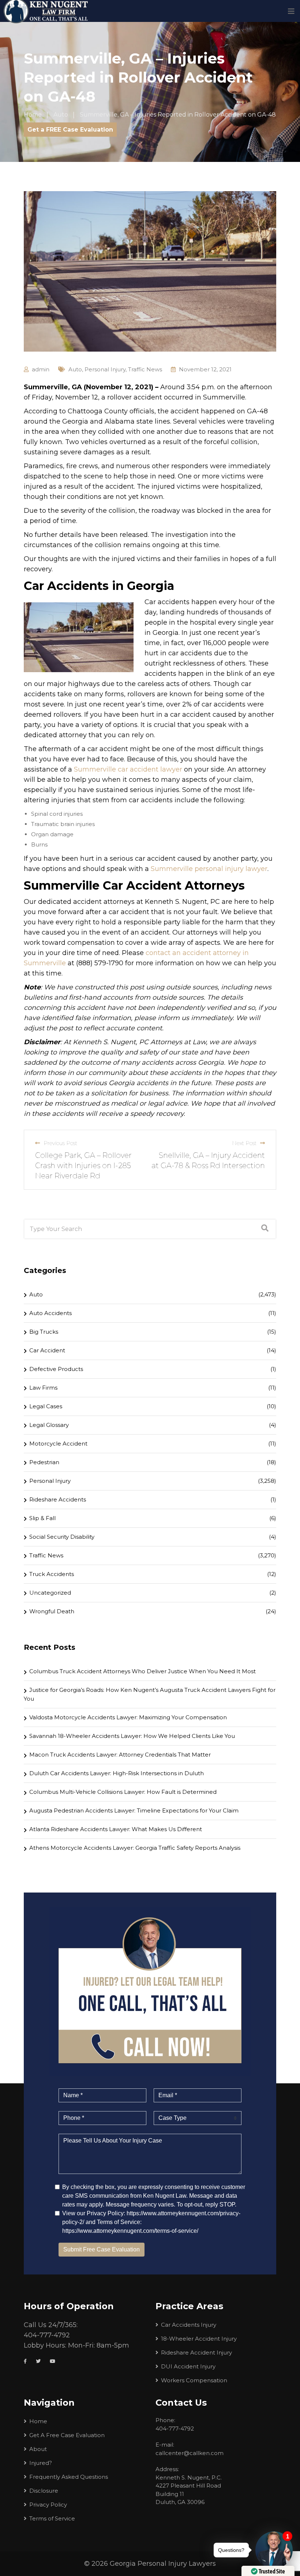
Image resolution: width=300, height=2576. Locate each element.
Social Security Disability (62, 1537)
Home (38, 2421)
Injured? (41, 2463)
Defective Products (56, 1369)
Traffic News (145, 369)
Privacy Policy (48, 2505)
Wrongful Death (52, 1611)
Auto (75, 369)
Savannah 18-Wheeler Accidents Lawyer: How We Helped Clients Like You (132, 1736)
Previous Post (60, 1143)
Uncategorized (50, 1593)
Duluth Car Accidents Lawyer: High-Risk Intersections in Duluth (117, 1773)
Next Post (244, 1143)
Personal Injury (105, 369)
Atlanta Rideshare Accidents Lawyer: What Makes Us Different (116, 1829)
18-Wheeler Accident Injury (199, 2339)
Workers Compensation (194, 2380)
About (38, 2449)
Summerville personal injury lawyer (209, 869)
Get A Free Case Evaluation (67, 2435)
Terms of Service (52, 2518)
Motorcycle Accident (58, 1444)
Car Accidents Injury (189, 2325)
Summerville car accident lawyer (128, 769)
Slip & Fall (42, 1518)
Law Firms (43, 1388)
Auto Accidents (50, 1313)
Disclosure (44, 2491)
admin (41, 369)
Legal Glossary (49, 1425)
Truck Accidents (52, 1574)
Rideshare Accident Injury (196, 2353)
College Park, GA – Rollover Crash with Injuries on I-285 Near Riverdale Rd (83, 1166)
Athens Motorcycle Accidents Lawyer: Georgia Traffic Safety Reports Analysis (135, 1848)
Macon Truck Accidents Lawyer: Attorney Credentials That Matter (120, 1755)
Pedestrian (44, 1462)
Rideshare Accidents (58, 1499)
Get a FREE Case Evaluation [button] (70, 130)
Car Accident (47, 1350)
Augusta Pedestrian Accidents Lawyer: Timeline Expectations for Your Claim (134, 1810)
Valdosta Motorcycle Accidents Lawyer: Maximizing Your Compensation (128, 1717)
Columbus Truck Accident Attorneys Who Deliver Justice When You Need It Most (142, 1671)
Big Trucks (44, 1332)
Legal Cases (46, 1406)
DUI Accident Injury (188, 2366)
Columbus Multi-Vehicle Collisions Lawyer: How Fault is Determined (123, 1792)
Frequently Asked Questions (69, 2477)
